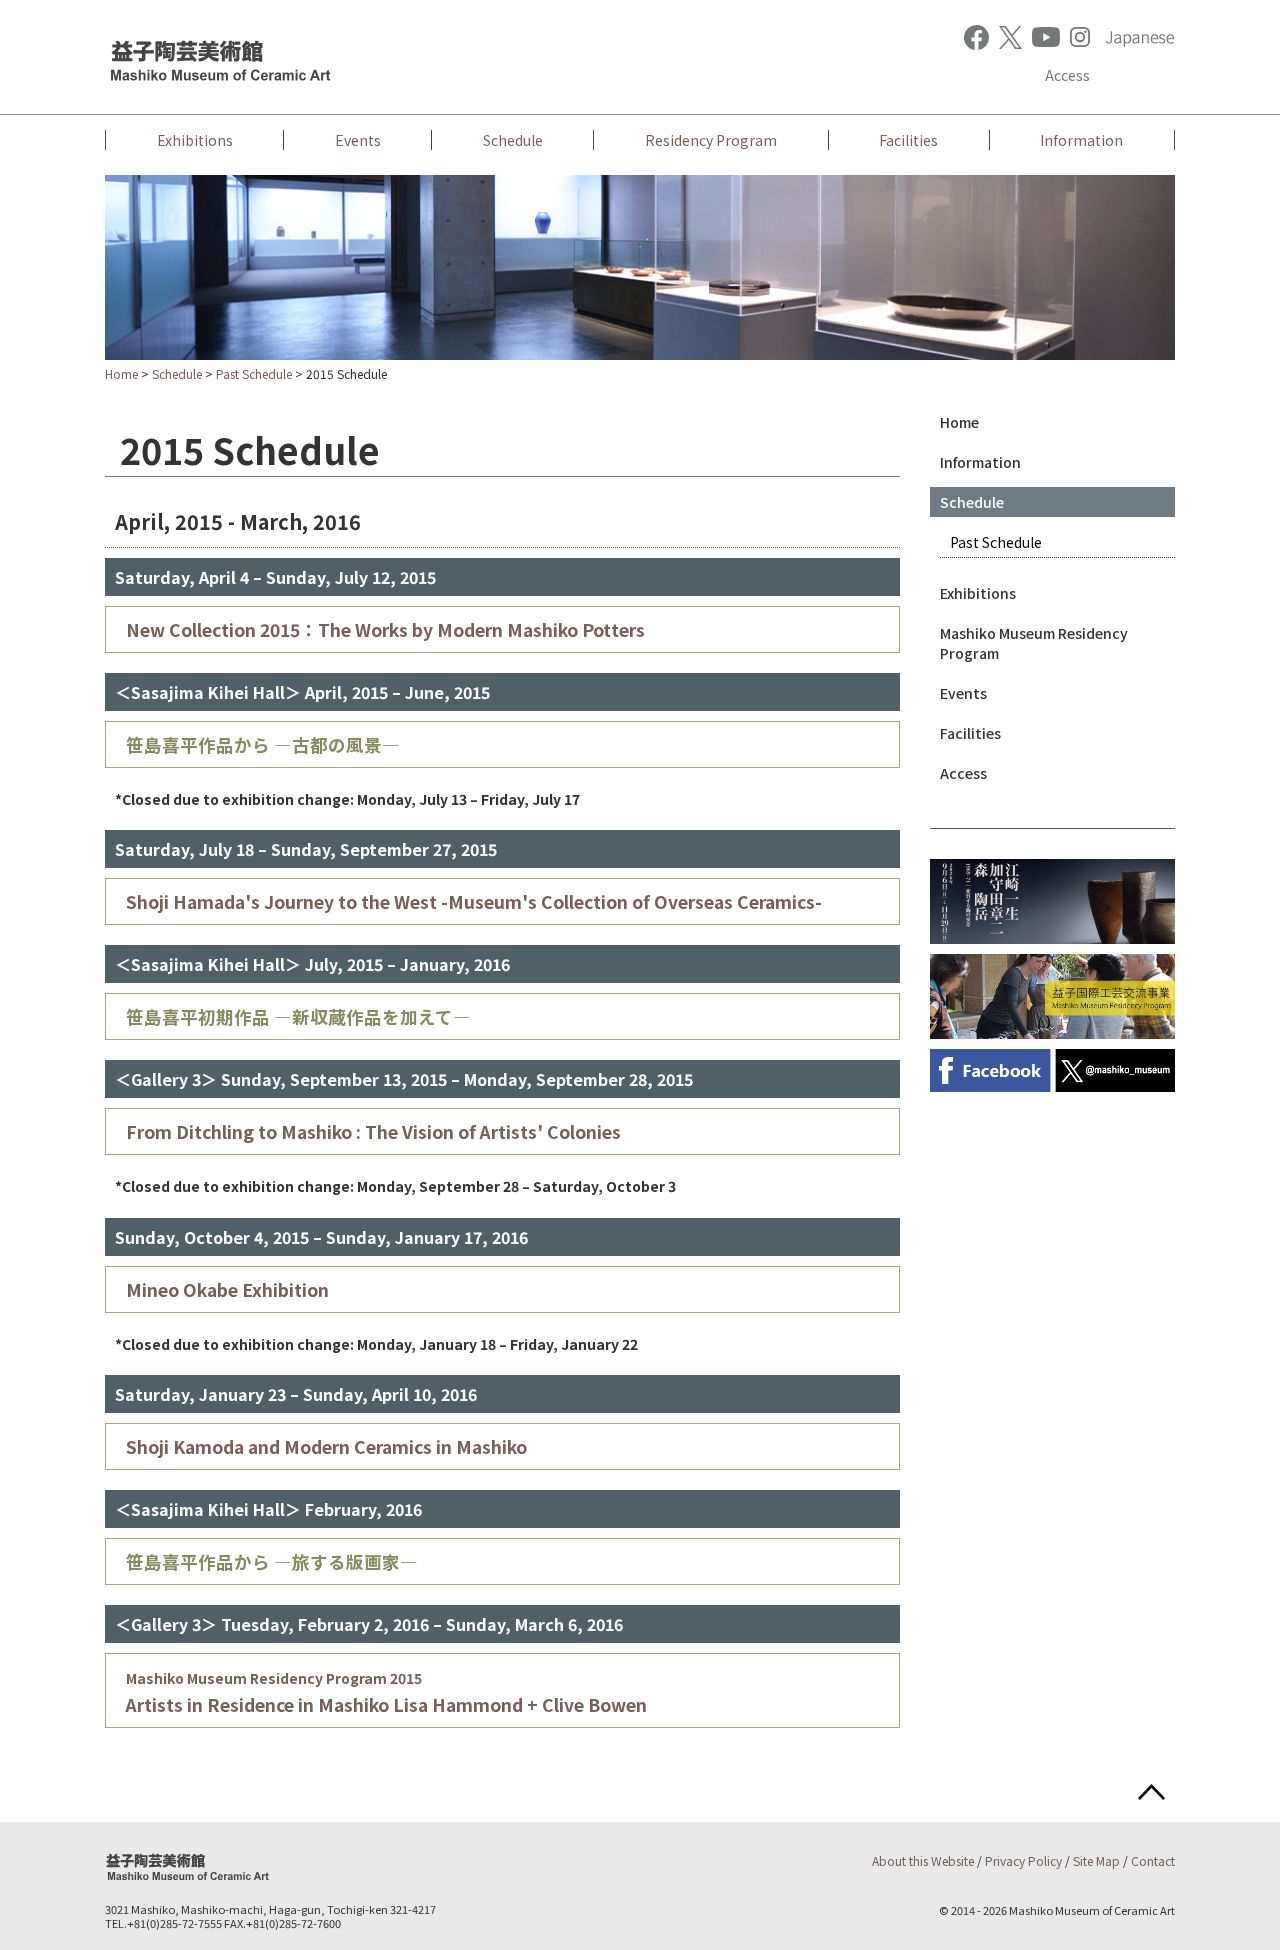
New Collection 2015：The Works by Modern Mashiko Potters (385, 629)
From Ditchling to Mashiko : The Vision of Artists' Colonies (373, 1131)
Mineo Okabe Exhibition (227, 1289)
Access (1067, 75)
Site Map (1096, 1860)
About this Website (923, 1860)
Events (358, 140)
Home (121, 373)
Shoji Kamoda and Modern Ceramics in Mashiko (326, 1446)
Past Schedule (254, 373)
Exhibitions (195, 140)
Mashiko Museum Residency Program (1034, 643)
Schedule (513, 140)
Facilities (908, 140)
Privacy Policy (1023, 1860)
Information (1081, 140)
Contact (1153, 1860)
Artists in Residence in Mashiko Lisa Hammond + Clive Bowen (386, 1692)
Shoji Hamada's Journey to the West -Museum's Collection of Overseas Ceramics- (474, 901)
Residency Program (711, 140)
